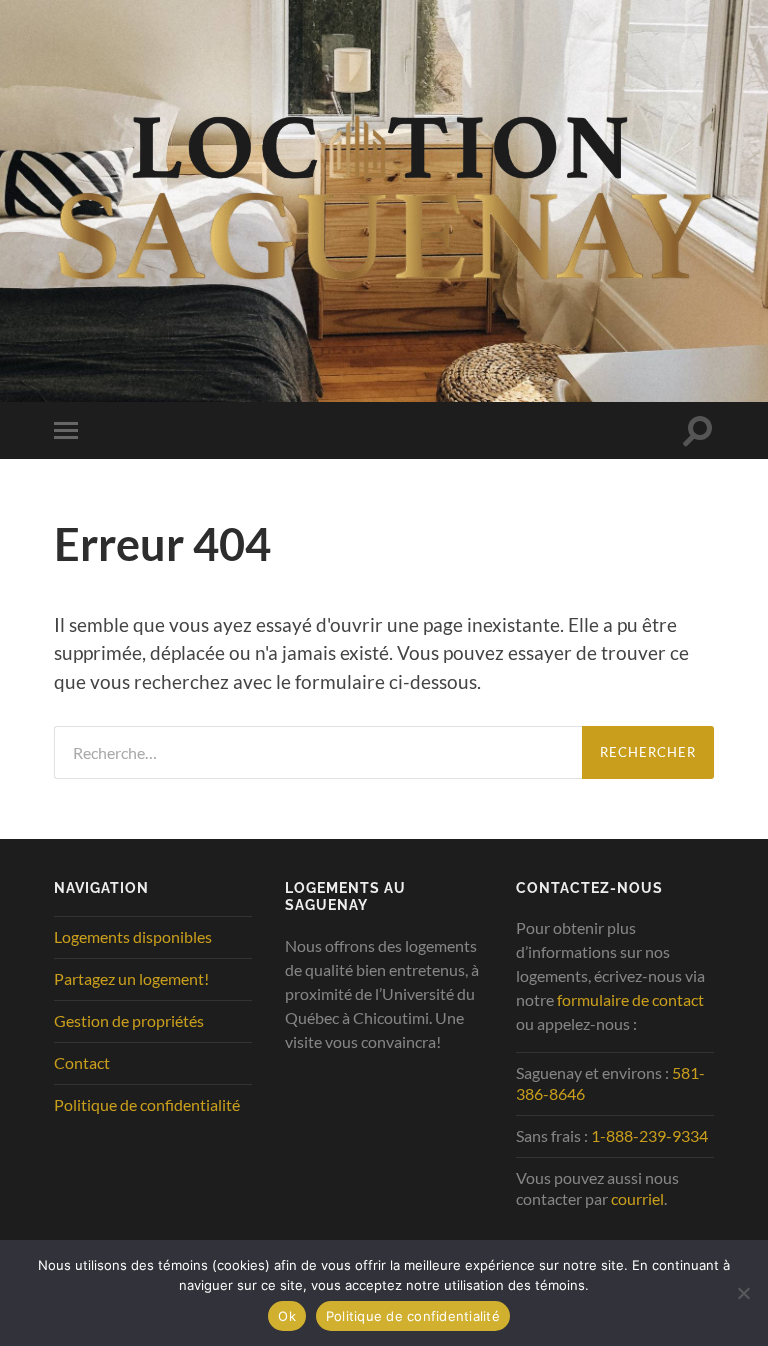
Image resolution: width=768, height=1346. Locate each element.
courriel (637, 1198)
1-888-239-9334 (649, 1135)
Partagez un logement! (131, 978)
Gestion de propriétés (129, 1020)
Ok (287, 1316)
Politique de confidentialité (147, 1104)
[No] (743, 1293)
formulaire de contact (630, 999)
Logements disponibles (133, 936)
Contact (82, 1062)
